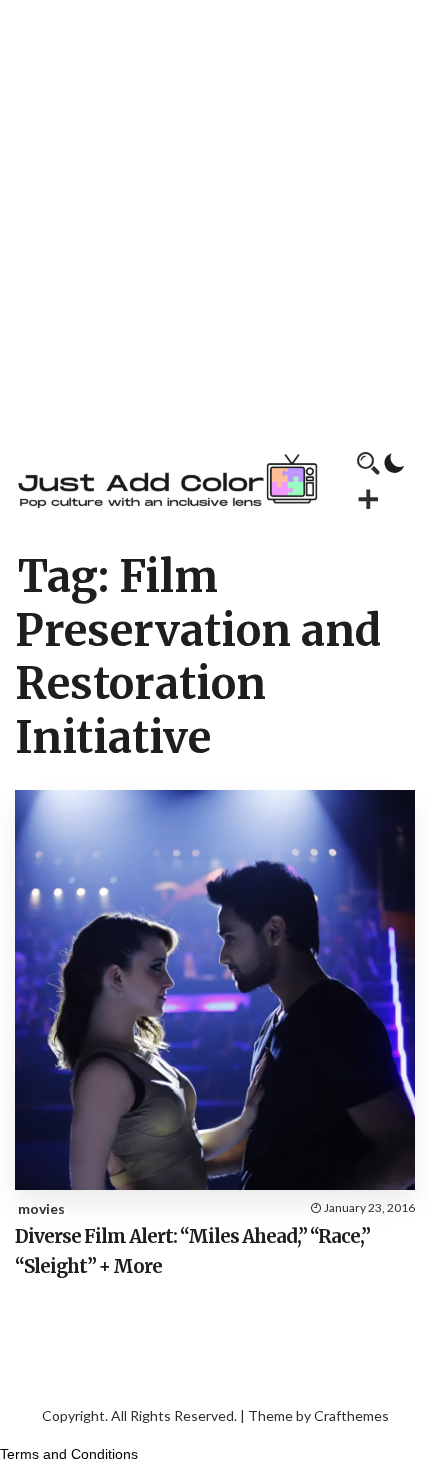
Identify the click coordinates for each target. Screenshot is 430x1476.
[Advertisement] (215, 215)
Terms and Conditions (69, 1454)
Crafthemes (351, 1415)
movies (41, 1208)
